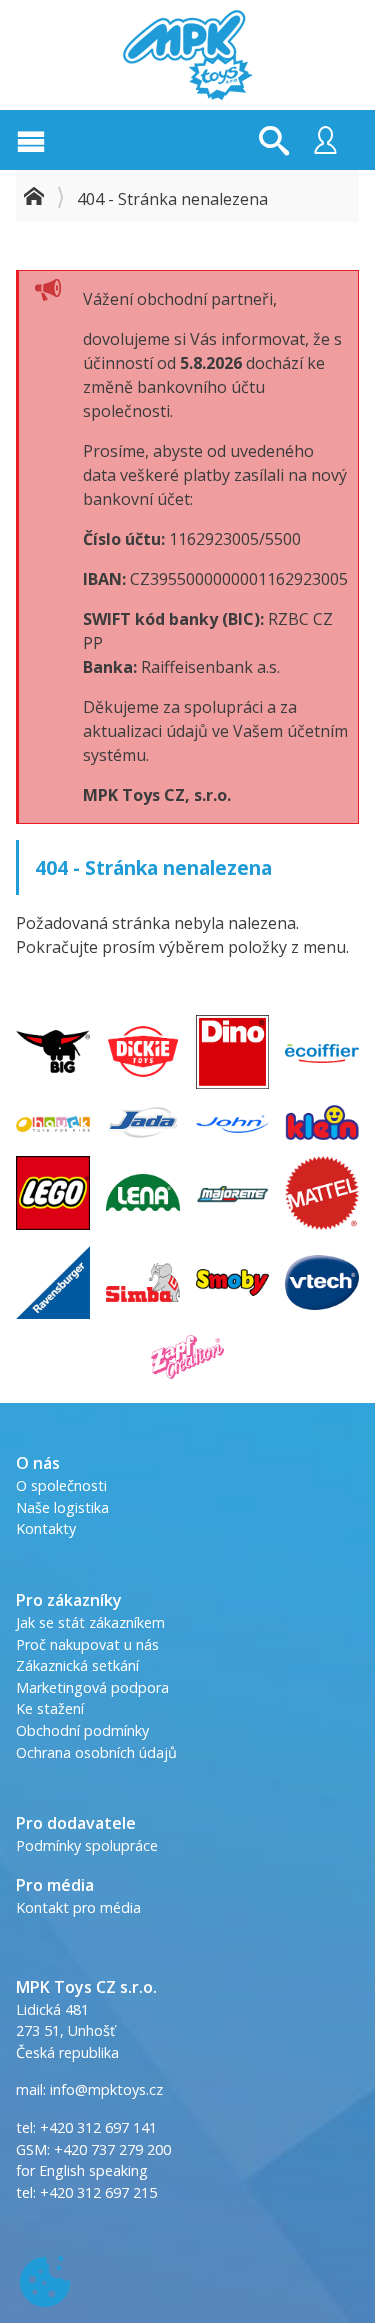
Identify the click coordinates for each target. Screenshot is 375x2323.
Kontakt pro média (78, 1907)
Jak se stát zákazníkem (90, 1622)
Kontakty (46, 1528)
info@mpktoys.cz (104, 2089)
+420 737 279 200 (112, 2149)
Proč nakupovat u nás (87, 1644)
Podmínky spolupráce (87, 1845)
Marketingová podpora (92, 1687)
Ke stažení (50, 1708)
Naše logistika (62, 1507)
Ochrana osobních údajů (96, 1752)
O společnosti (61, 1485)
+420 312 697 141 (98, 2127)
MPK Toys (188, 55)
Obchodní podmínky (82, 1730)
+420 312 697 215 (98, 2192)
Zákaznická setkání (77, 1665)
